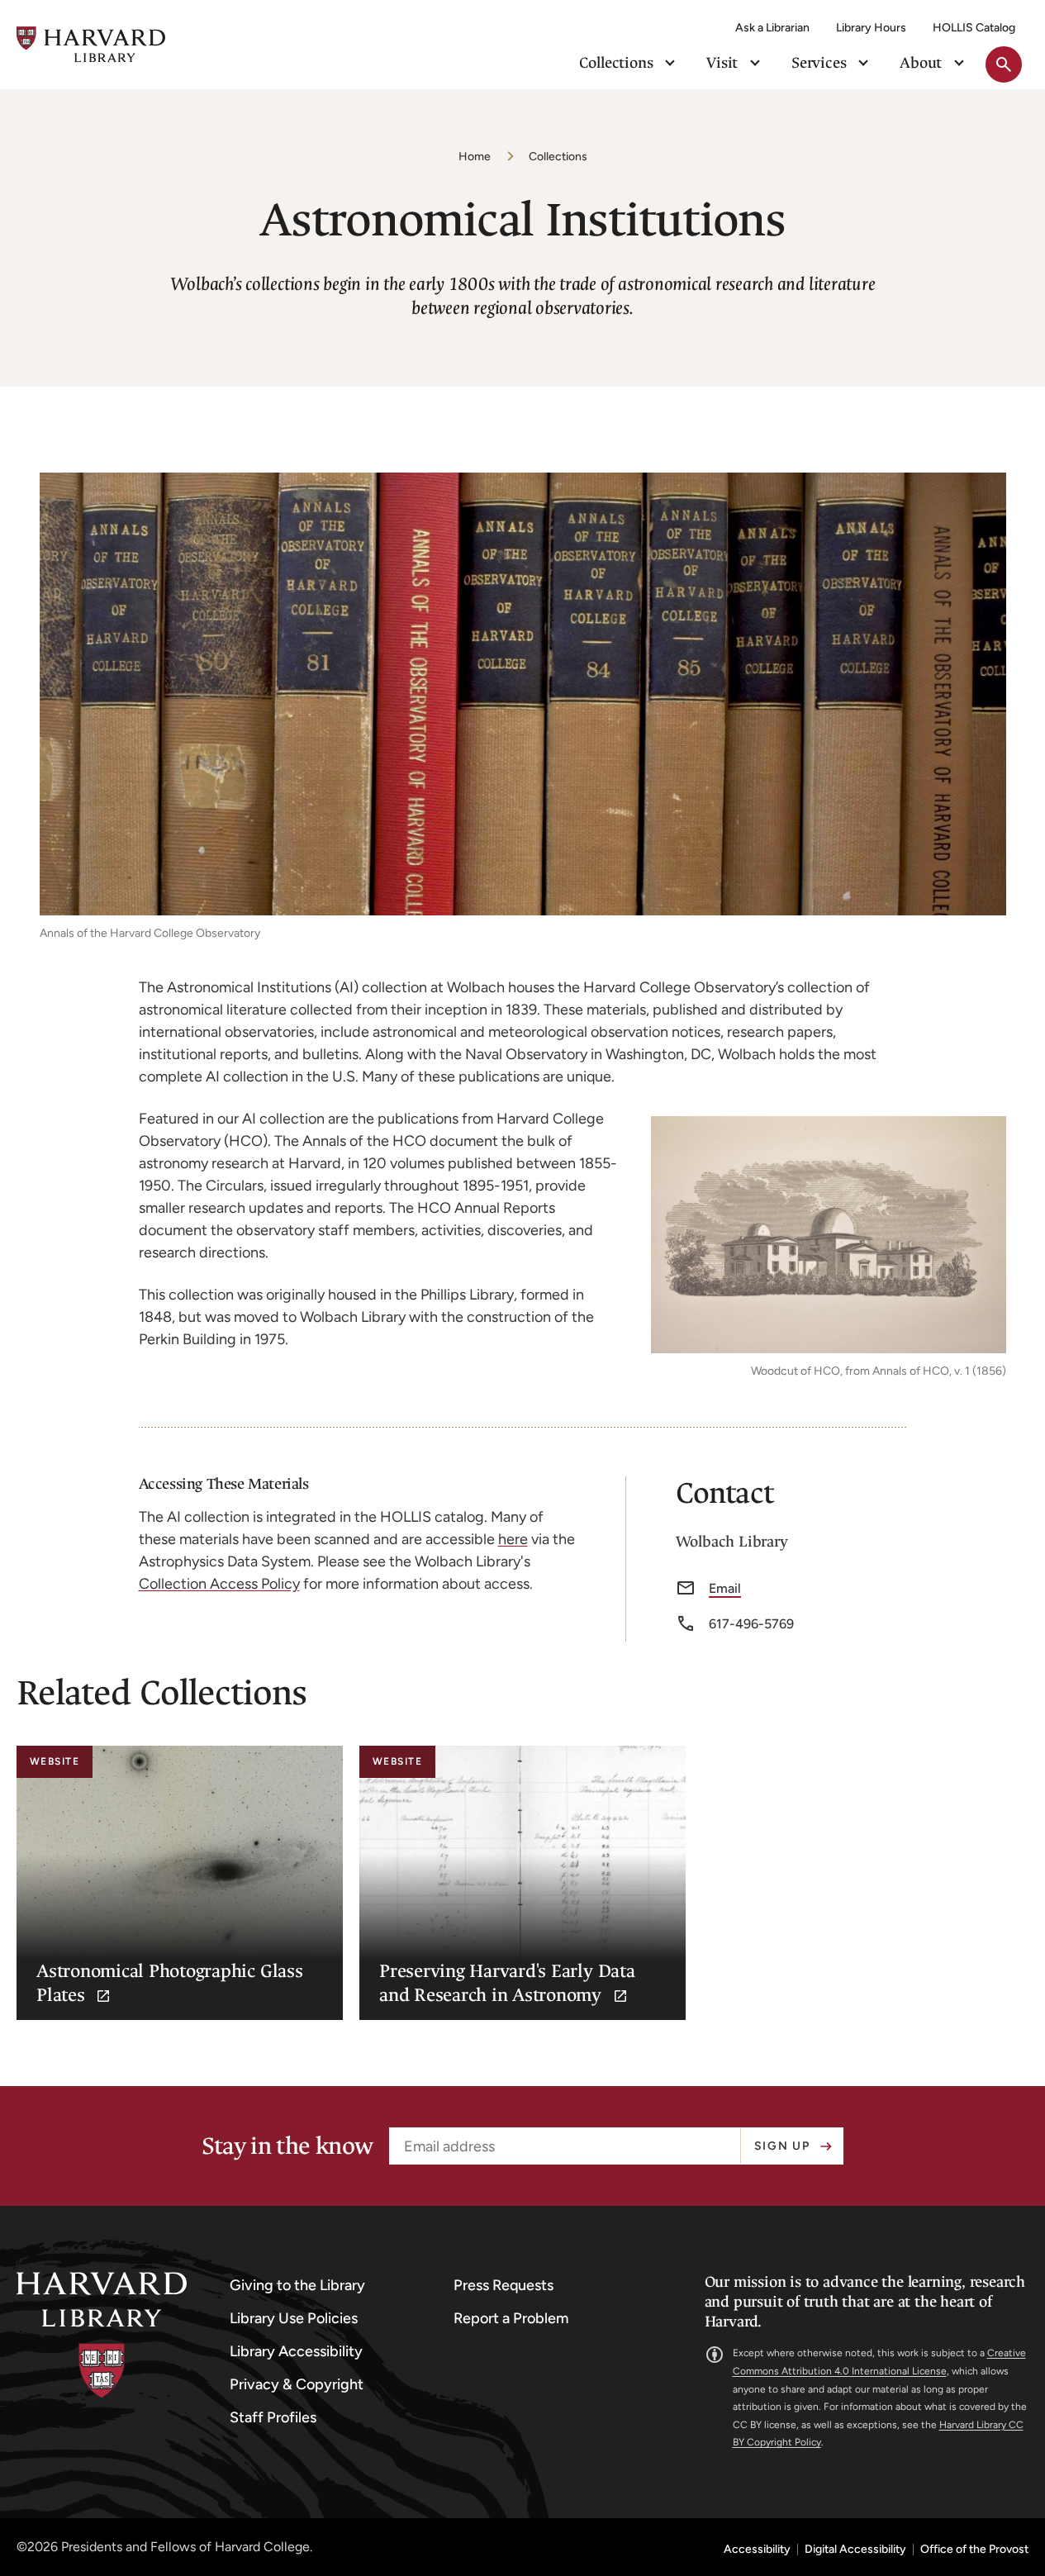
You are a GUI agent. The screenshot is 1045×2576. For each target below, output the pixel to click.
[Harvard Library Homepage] (91, 44)
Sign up (782, 2146)
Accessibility (757, 2550)
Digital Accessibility (855, 2550)
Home (475, 157)
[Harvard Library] (102, 2335)
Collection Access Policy (219, 1584)
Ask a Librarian (772, 28)
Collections (558, 157)
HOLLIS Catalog (974, 28)
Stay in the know (287, 2146)
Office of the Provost (974, 2550)
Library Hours (871, 28)
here (513, 1539)
